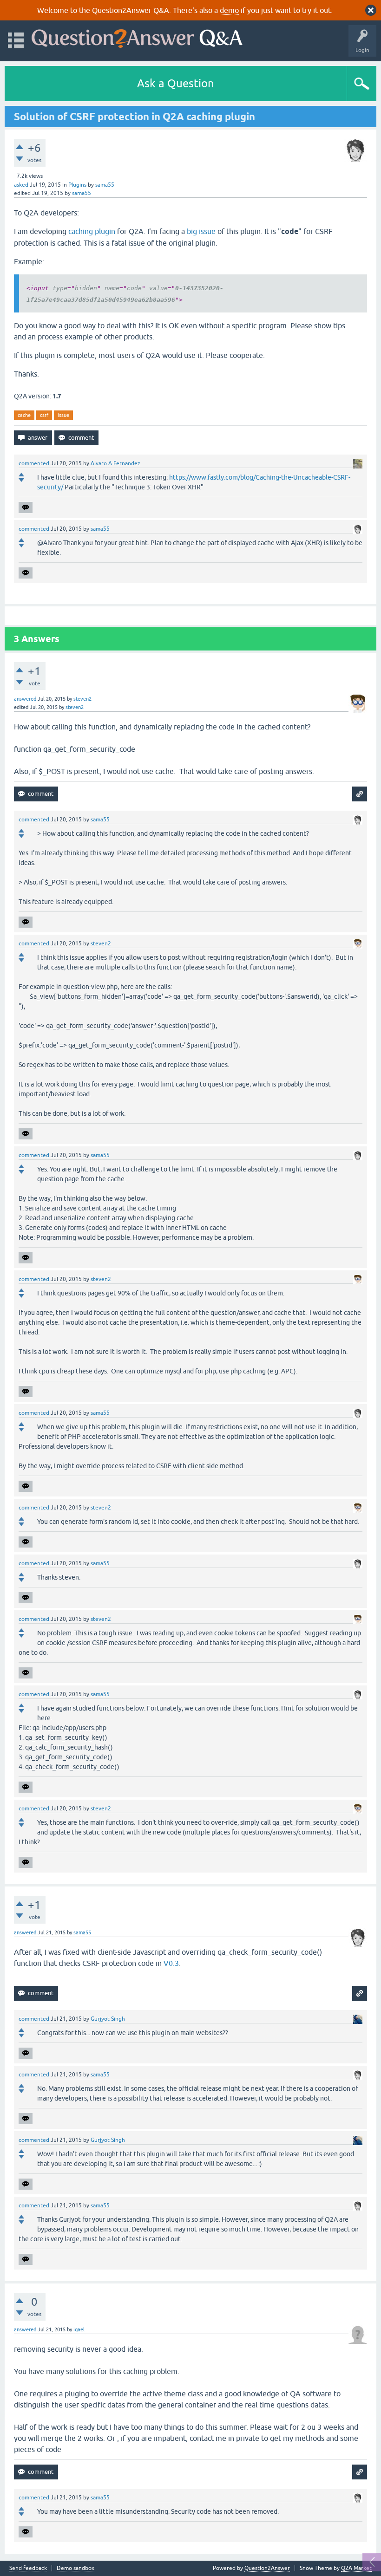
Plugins (77, 185)
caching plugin (92, 231)
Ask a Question (176, 83)
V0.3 (171, 1963)
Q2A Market (356, 2568)
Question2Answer (267, 2568)
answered (25, 699)
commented (34, 463)
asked (21, 185)
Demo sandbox (76, 2568)
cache (24, 415)
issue (63, 415)
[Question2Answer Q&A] (137, 36)
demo (229, 10)
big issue (201, 231)
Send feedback (28, 2568)
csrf (44, 415)
